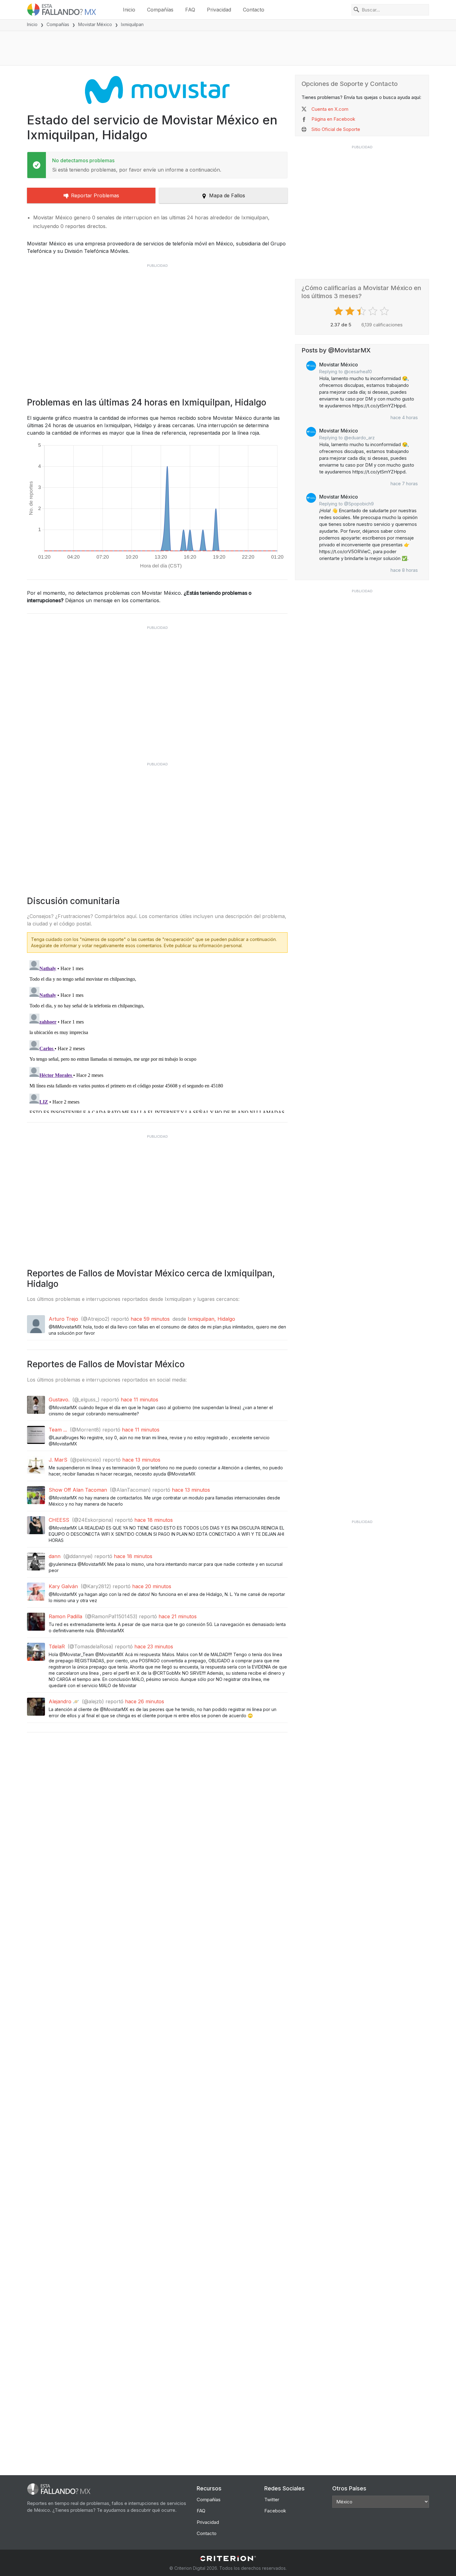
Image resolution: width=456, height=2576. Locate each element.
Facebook (275, 2511)
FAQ (190, 10)
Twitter (272, 2500)
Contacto (254, 10)
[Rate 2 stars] (351, 311)
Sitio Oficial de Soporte (336, 129)
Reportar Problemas (95, 195)
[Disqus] (157, 1035)
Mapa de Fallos (227, 195)
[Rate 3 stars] (362, 311)
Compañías (160, 10)
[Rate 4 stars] (374, 311)
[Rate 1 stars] (339, 311)
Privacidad (219, 10)
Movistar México (95, 24)
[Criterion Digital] (228, 2558)
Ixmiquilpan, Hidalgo (211, 1319)
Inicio (129, 10)
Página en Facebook (333, 119)
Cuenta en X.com (330, 109)
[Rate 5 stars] (385, 311)
